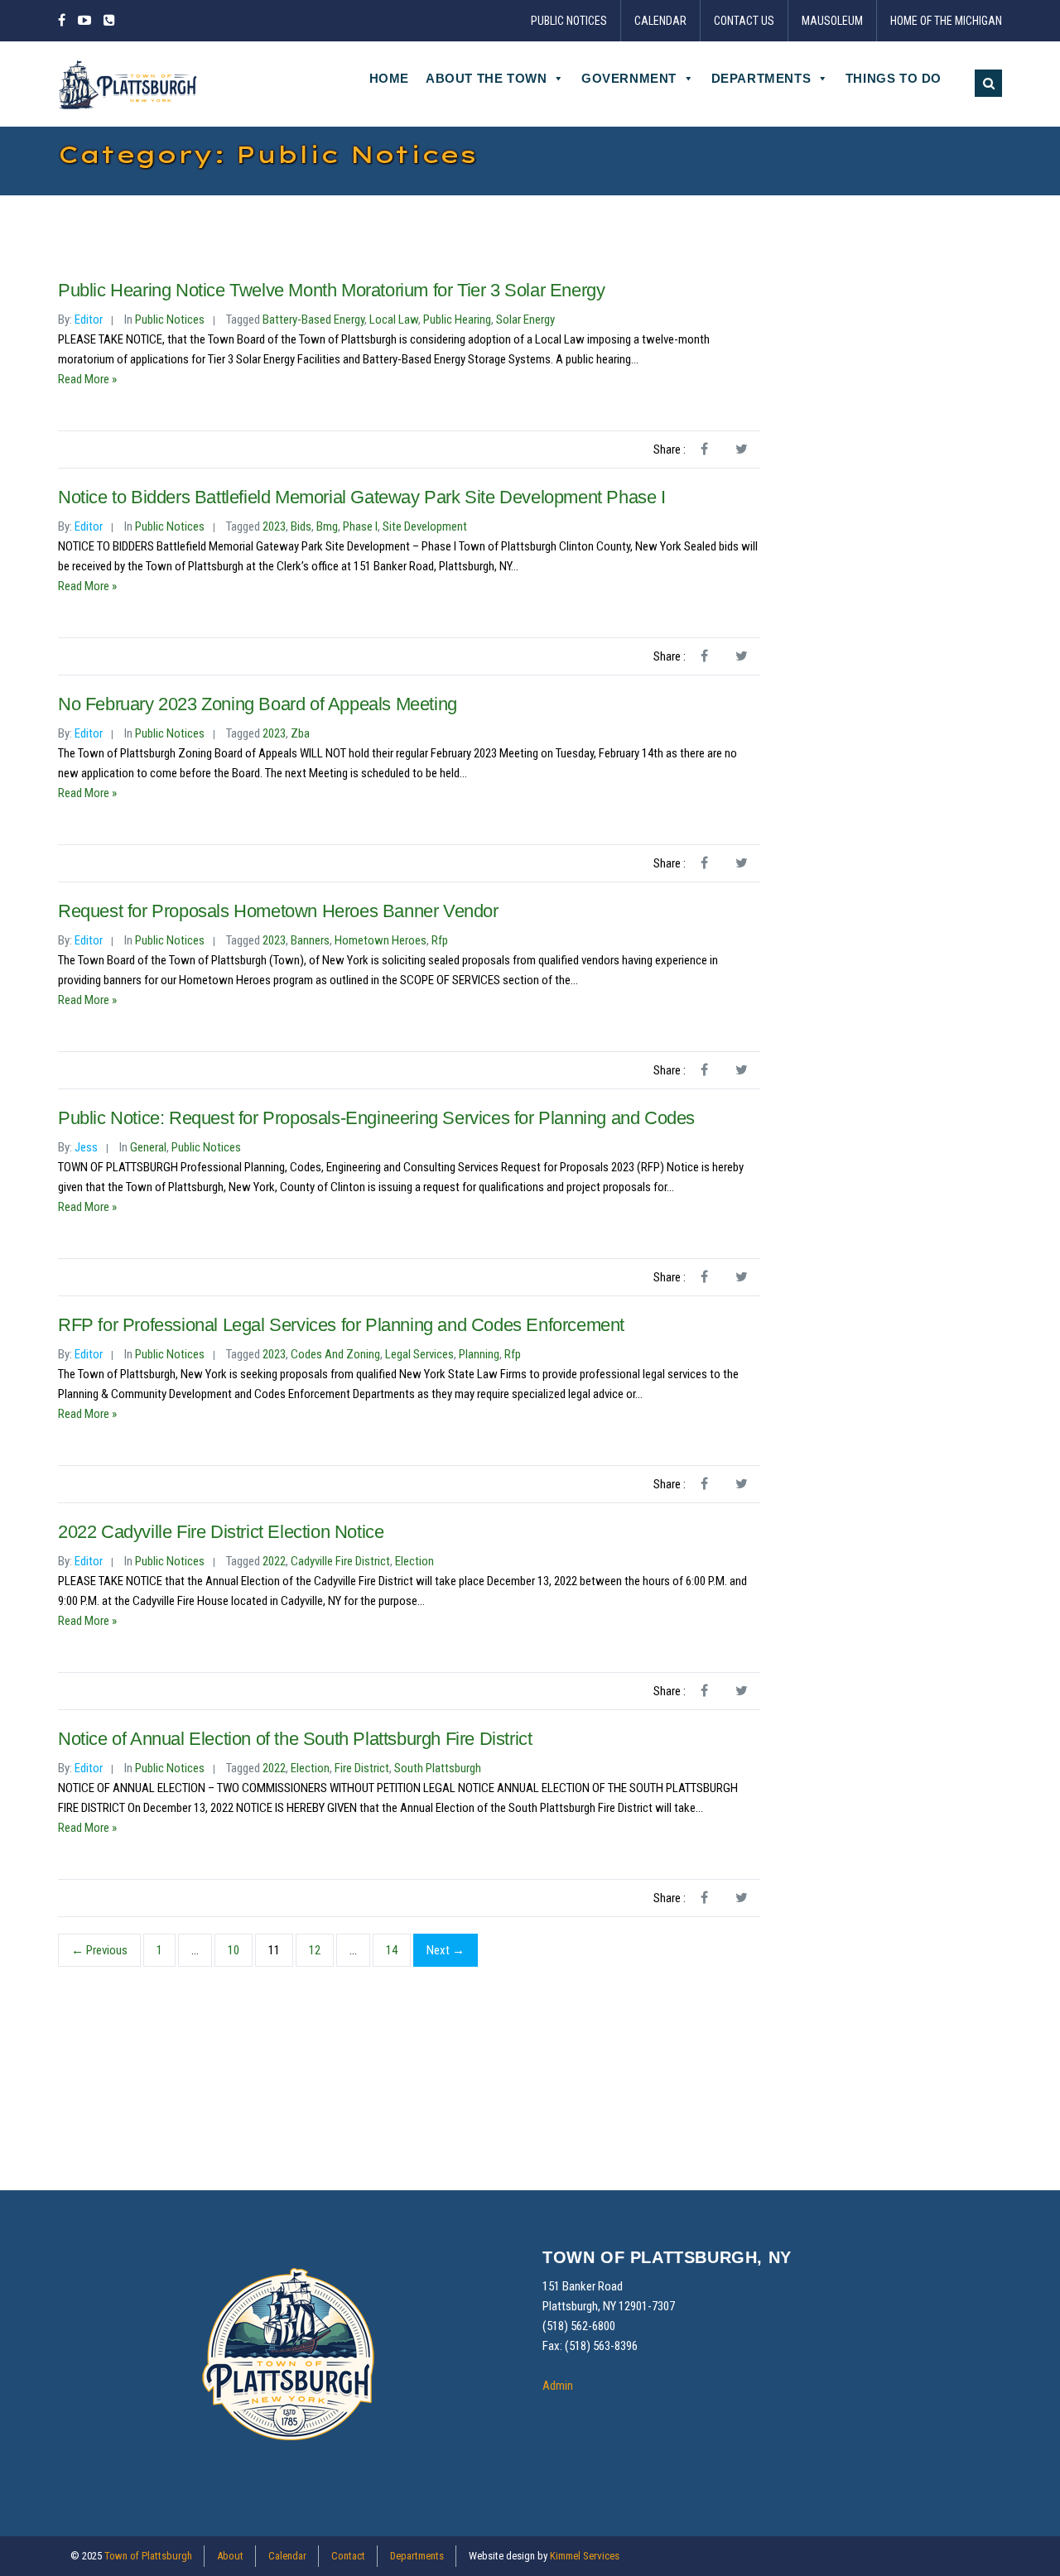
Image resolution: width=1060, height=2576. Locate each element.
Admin (558, 2386)
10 (234, 1950)
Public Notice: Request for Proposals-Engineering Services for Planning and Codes (376, 1118)
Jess (86, 1147)
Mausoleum (832, 21)
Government (629, 78)
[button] (988, 83)
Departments (761, 78)
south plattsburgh (438, 1768)
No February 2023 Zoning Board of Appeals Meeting (258, 704)
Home (389, 78)
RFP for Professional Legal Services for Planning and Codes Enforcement (341, 1325)
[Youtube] (84, 21)
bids (301, 526)
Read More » (87, 379)
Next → (446, 1950)
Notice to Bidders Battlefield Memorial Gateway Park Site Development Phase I (362, 497)
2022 (274, 1561)
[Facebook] (64, 21)
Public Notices (569, 21)
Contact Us (744, 21)
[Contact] (109, 21)
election (414, 1561)
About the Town (486, 78)
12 (315, 1950)
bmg (327, 526)
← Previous (99, 1950)
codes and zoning (335, 1354)
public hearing (457, 320)
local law (394, 320)
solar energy (525, 320)
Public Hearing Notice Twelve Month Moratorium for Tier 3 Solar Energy (331, 290)
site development (425, 526)
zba (300, 733)
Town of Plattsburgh (148, 2556)
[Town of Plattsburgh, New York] (128, 84)
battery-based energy (313, 320)
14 (392, 1950)
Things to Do (894, 78)
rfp (440, 940)
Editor (89, 320)
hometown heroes (381, 940)
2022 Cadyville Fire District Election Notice (221, 1532)
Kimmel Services (585, 2556)
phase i (360, 526)
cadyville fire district (340, 1561)
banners (310, 940)
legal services (419, 1354)
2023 (274, 526)
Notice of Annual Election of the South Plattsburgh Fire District (295, 1739)
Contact (348, 2556)
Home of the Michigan (946, 21)
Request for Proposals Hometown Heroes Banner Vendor (278, 911)
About (230, 2556)
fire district (362, 1768)
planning (479, 1354)
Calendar (660, 21)
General (148, 1147)
